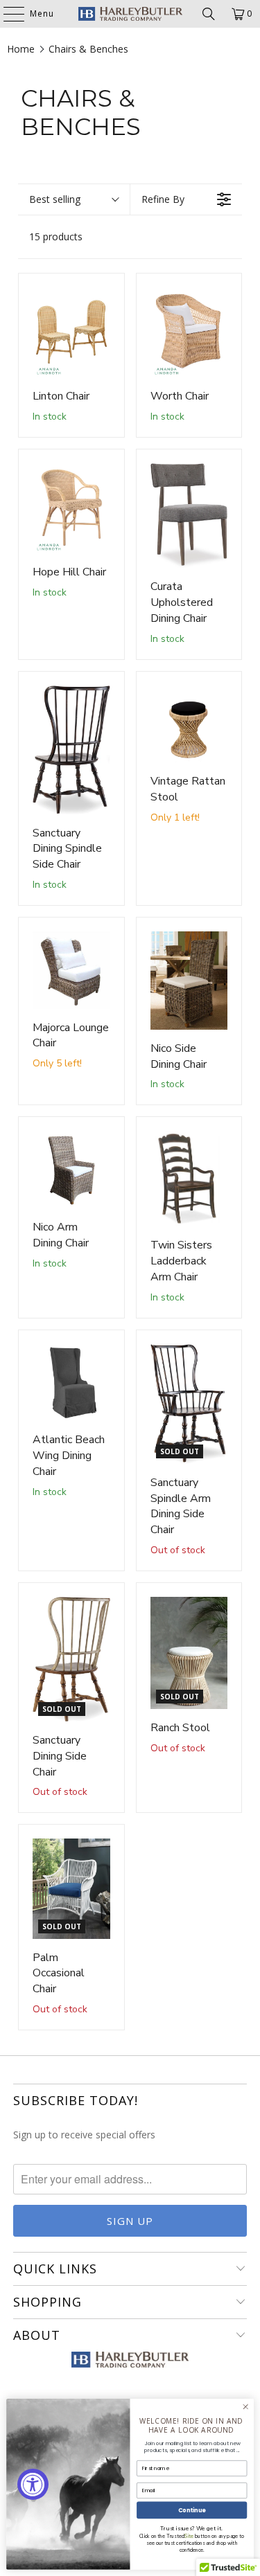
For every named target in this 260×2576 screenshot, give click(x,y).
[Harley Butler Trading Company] (130, 14)
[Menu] (7, 14)
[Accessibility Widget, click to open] (33, 2484)
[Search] (209, 14)
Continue (192, 2510)
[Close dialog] (245, 2407)
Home (21, 49)
